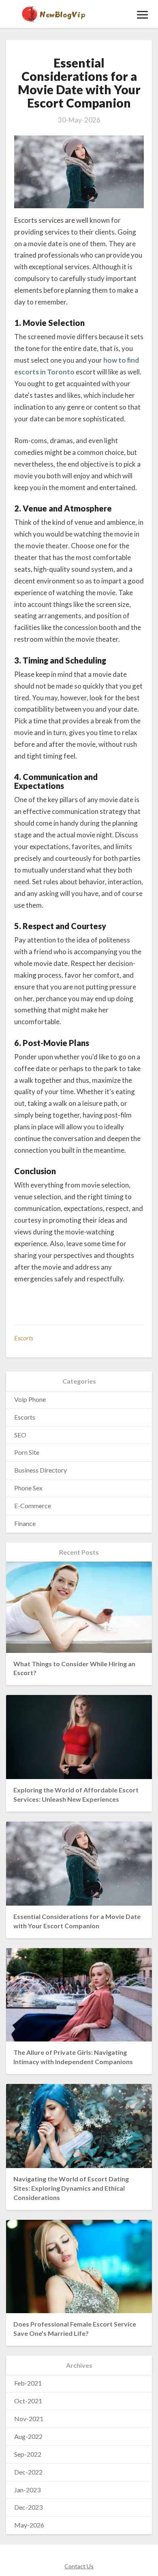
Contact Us (79, 2566)
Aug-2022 (28, 2436)
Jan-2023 (27, 2490)
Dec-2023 (28, 2507)
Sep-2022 (28, 2454)
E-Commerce (33, 1506)
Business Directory (41, 1470)
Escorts (24, 1338)
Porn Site (27, 1452)
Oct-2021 (28, 2401)
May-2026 (29, 2525)
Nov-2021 (29, 2419)
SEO (20, 1435)
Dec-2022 (28, 2472)
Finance (25, 1523)
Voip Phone (30, 1399)
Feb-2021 (28, 2383)
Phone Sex (28, 1488)
